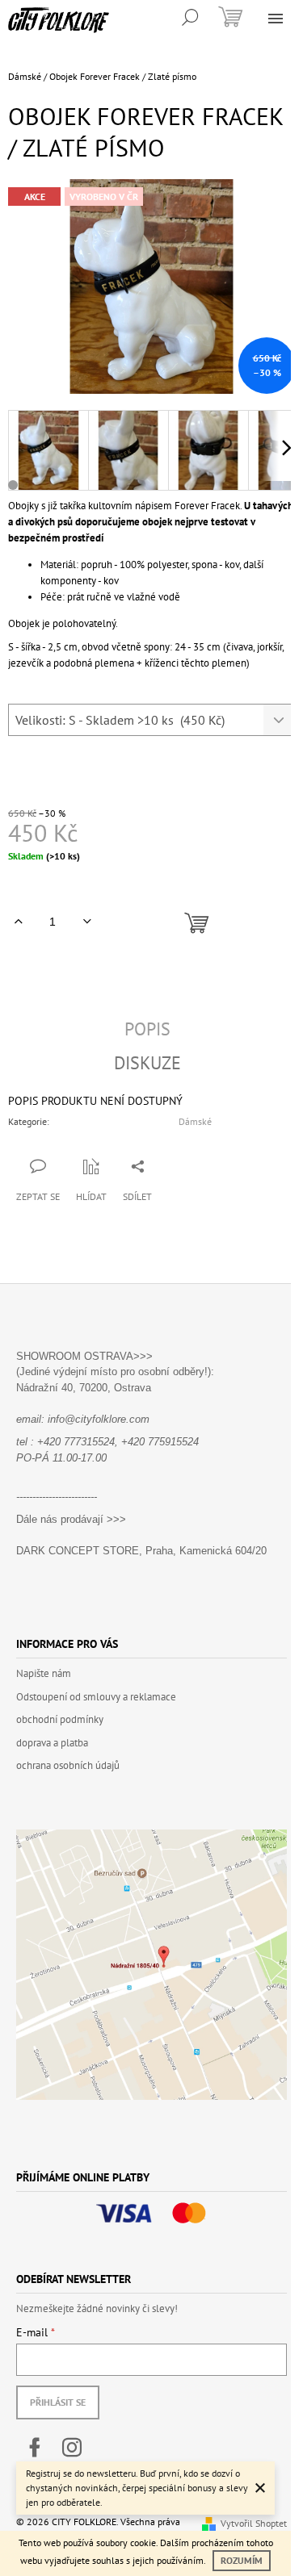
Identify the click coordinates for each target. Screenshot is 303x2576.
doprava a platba (52, 1743)
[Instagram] (72, 2448)
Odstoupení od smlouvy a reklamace (96, 1697)
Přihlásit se (58, 2402)
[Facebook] (35, 2448)
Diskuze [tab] (147, 1063)
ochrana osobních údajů (68, 1765)
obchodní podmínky (60, 1719)
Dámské (195, 1121)
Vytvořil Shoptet (254, 2523)
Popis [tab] (147, 1029)
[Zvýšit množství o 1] (18, 922)
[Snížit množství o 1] (87, 922)
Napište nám (44, 1673)
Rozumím (242, 2560)
